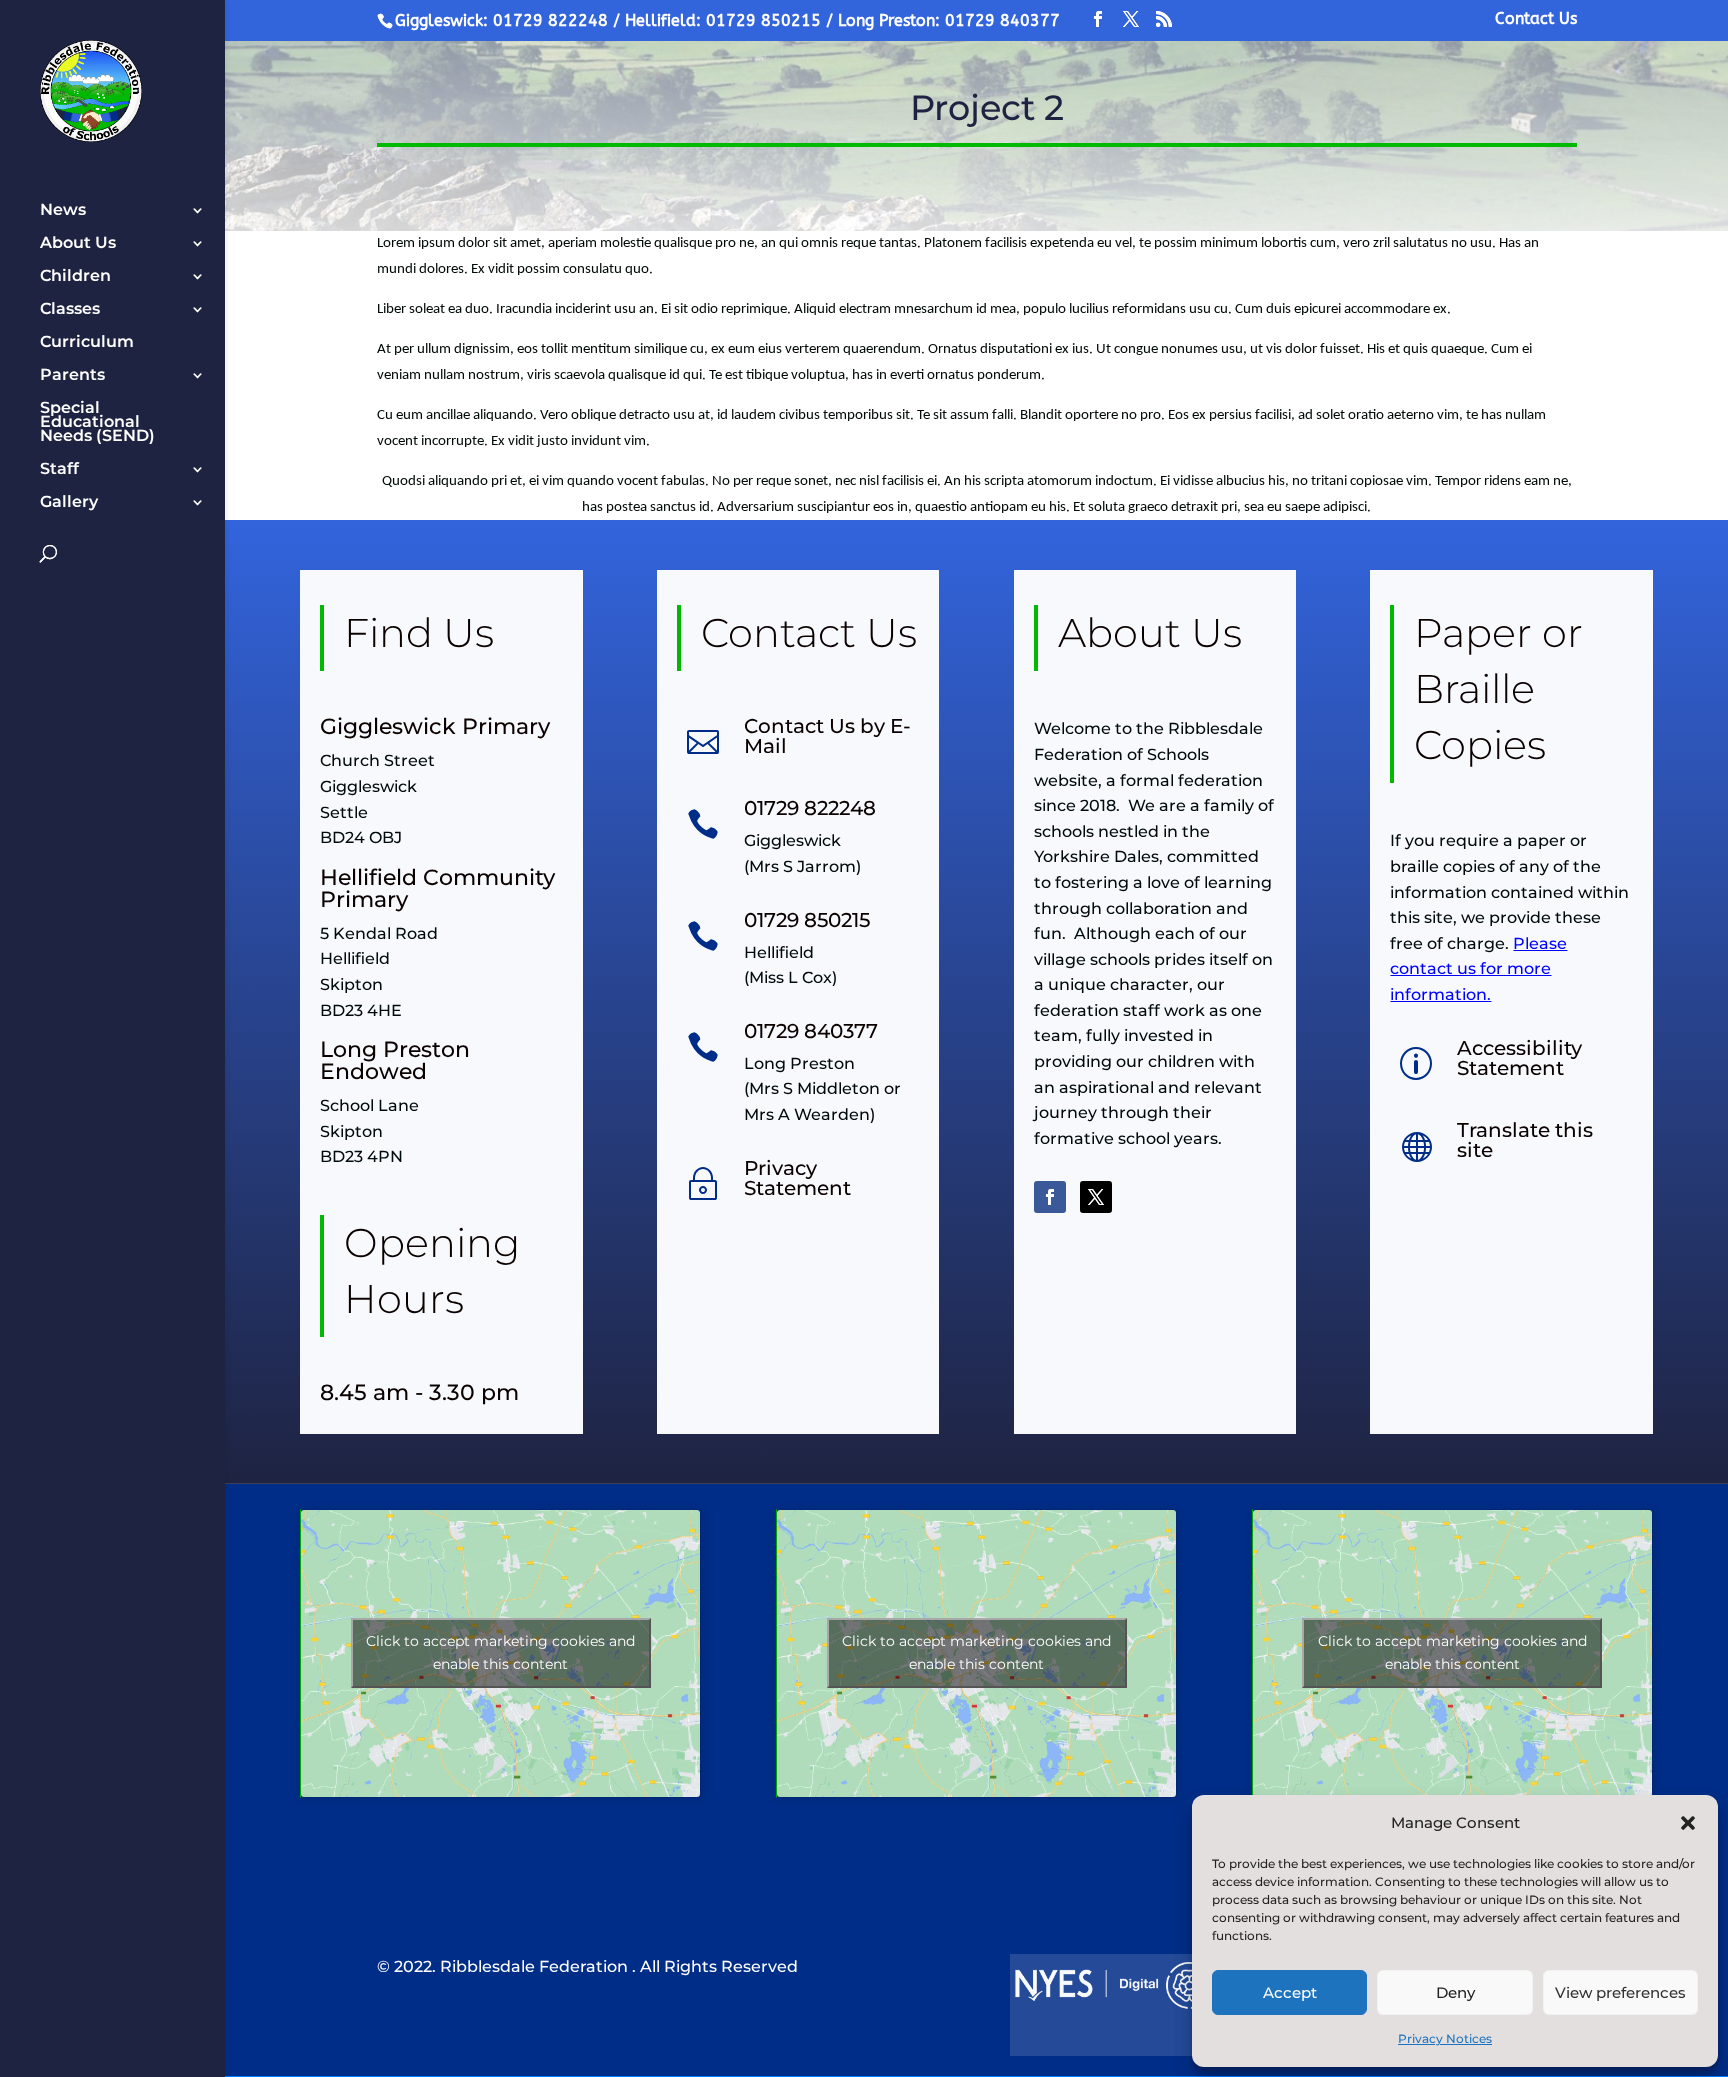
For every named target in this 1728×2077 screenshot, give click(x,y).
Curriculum (87, 343)
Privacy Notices (1445, 2038)
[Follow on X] (1096, 1197)
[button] (1688, 1823)
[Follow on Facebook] (1050, 1197)
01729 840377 (811, 1031)
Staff (59, 470)
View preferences (1620, 1992)
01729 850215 (807, 920)
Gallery (69, 503)
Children (75, 277)
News (63, 211)
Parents (72, 376)
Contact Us (1536, 19)
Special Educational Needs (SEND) (97, 423)
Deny (1455, 1992)
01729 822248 (810, 808)
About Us (78, 244)
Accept (1290, 1992)
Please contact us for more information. (1478, 969)
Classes (70, 310)
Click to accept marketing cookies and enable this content (500, 1652)
